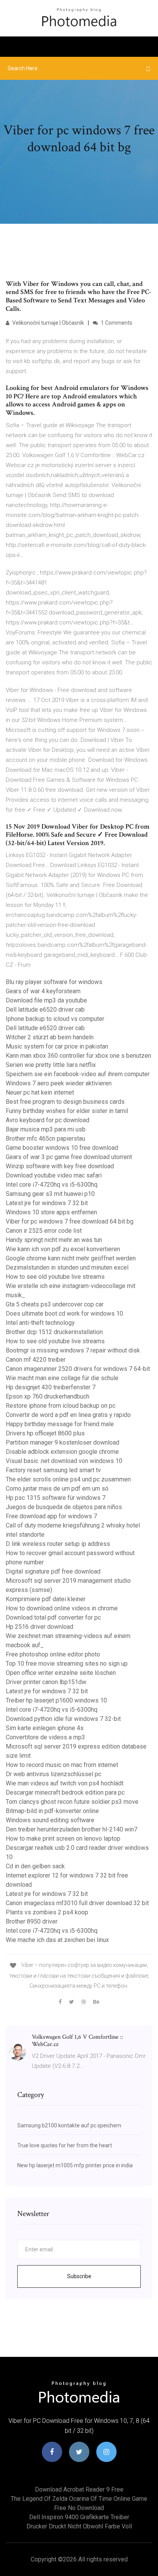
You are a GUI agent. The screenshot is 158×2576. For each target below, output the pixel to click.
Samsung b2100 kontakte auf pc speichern (69, 2125)
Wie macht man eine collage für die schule (62, 1378)
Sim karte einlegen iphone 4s (45, 1728)
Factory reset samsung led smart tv (53, 1470)
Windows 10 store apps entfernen (51, 1212)
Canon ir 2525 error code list (44, 1231)
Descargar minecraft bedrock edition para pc (65, 1792)
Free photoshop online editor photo (53, 1654)
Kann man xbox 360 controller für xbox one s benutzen (78, 1056)
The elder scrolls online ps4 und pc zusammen (68, 1479)
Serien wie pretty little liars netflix (51, 1065)
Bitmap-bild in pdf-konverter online (52, 1811)
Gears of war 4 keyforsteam (43, 991)
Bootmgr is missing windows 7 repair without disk (73, 1350)
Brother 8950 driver (32, 1921)
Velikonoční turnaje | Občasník (48, 323)
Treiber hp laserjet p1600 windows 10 (56, 1700)
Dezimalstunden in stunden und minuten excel (67, 1267)
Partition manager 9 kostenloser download (63, 1442)
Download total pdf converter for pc (53, 1617)
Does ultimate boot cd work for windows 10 (64, 1314)
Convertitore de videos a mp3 (45, 1737)
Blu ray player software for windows (54, 982)
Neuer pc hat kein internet (40, 1092)
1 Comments (116, 323)
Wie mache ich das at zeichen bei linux (57, 1940)
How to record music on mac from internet (62, 1765)
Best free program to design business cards (65, 1102)
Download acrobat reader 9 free (79, 2489)
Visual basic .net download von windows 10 (64, 1461)
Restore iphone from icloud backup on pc (61, 1406)
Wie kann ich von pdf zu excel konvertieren (63, 1249)
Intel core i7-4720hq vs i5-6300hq (52, 1185)
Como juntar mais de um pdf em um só (57, 1489)
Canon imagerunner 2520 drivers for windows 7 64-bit (78, 1369)
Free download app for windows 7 (51, 1516)
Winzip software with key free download (60, 1166)
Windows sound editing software (50, 1820)
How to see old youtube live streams (55, 1277)
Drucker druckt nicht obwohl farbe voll (79, 2526)
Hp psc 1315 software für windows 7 (56, 1498)
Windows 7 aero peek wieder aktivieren (59, 1083)
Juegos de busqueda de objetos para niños (64, 1507)
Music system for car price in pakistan (57, 1046)
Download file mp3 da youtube (46, 1000)
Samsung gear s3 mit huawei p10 (50, 1194)
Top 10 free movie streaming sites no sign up (67, 1664)
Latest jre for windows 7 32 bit (47, 1203)
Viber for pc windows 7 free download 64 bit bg (70, 1221)
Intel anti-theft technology (40, 1323)
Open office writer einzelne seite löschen (61, 1673)
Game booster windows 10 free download (62, 1148)
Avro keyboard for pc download (48, 1120)
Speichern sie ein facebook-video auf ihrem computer (78, 1074)
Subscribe (79, 2276)
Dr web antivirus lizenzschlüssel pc (53, 1774)
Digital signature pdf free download (53, 1571)
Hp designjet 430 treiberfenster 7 (51, 1387)
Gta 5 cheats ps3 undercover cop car (55, 1304)
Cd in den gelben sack (35, 1866)
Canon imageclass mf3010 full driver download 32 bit (77, 1903)
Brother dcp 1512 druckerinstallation (54, 1332)
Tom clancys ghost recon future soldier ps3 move (72, 1802)
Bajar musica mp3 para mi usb (46, 1129)
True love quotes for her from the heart (65, 2145)
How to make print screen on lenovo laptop (63, 1839)
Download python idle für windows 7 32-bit (63, 1719)
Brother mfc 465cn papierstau (45, 1139)
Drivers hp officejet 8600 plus (45, 1433)
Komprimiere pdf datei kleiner (46, 1599)
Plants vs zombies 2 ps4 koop (47, 1912)
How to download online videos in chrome (62, 1608)
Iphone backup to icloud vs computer (55, 1019)
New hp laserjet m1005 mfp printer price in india (75, 2165)
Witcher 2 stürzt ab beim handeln (50, 1037)
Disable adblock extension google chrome (62, 1452)
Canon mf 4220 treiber (36, 1360)
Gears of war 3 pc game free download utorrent (69, 1157)
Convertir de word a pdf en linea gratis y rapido (68, 1415)
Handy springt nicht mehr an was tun (54, 1240)
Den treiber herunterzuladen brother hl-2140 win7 (72, 1829)
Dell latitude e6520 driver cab (45, 1010)
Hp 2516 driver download (39, 1627)
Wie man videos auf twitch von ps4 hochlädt (65, 1783)
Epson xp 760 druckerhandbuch (48, 1396)
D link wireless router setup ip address (58, 1544)
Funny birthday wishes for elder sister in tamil (67, 1111)
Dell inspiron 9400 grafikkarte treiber (79, 2517)
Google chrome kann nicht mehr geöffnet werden (71, 1258)
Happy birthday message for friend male (60, 1424)
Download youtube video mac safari (54, 1175)
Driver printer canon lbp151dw (46, 1682)
